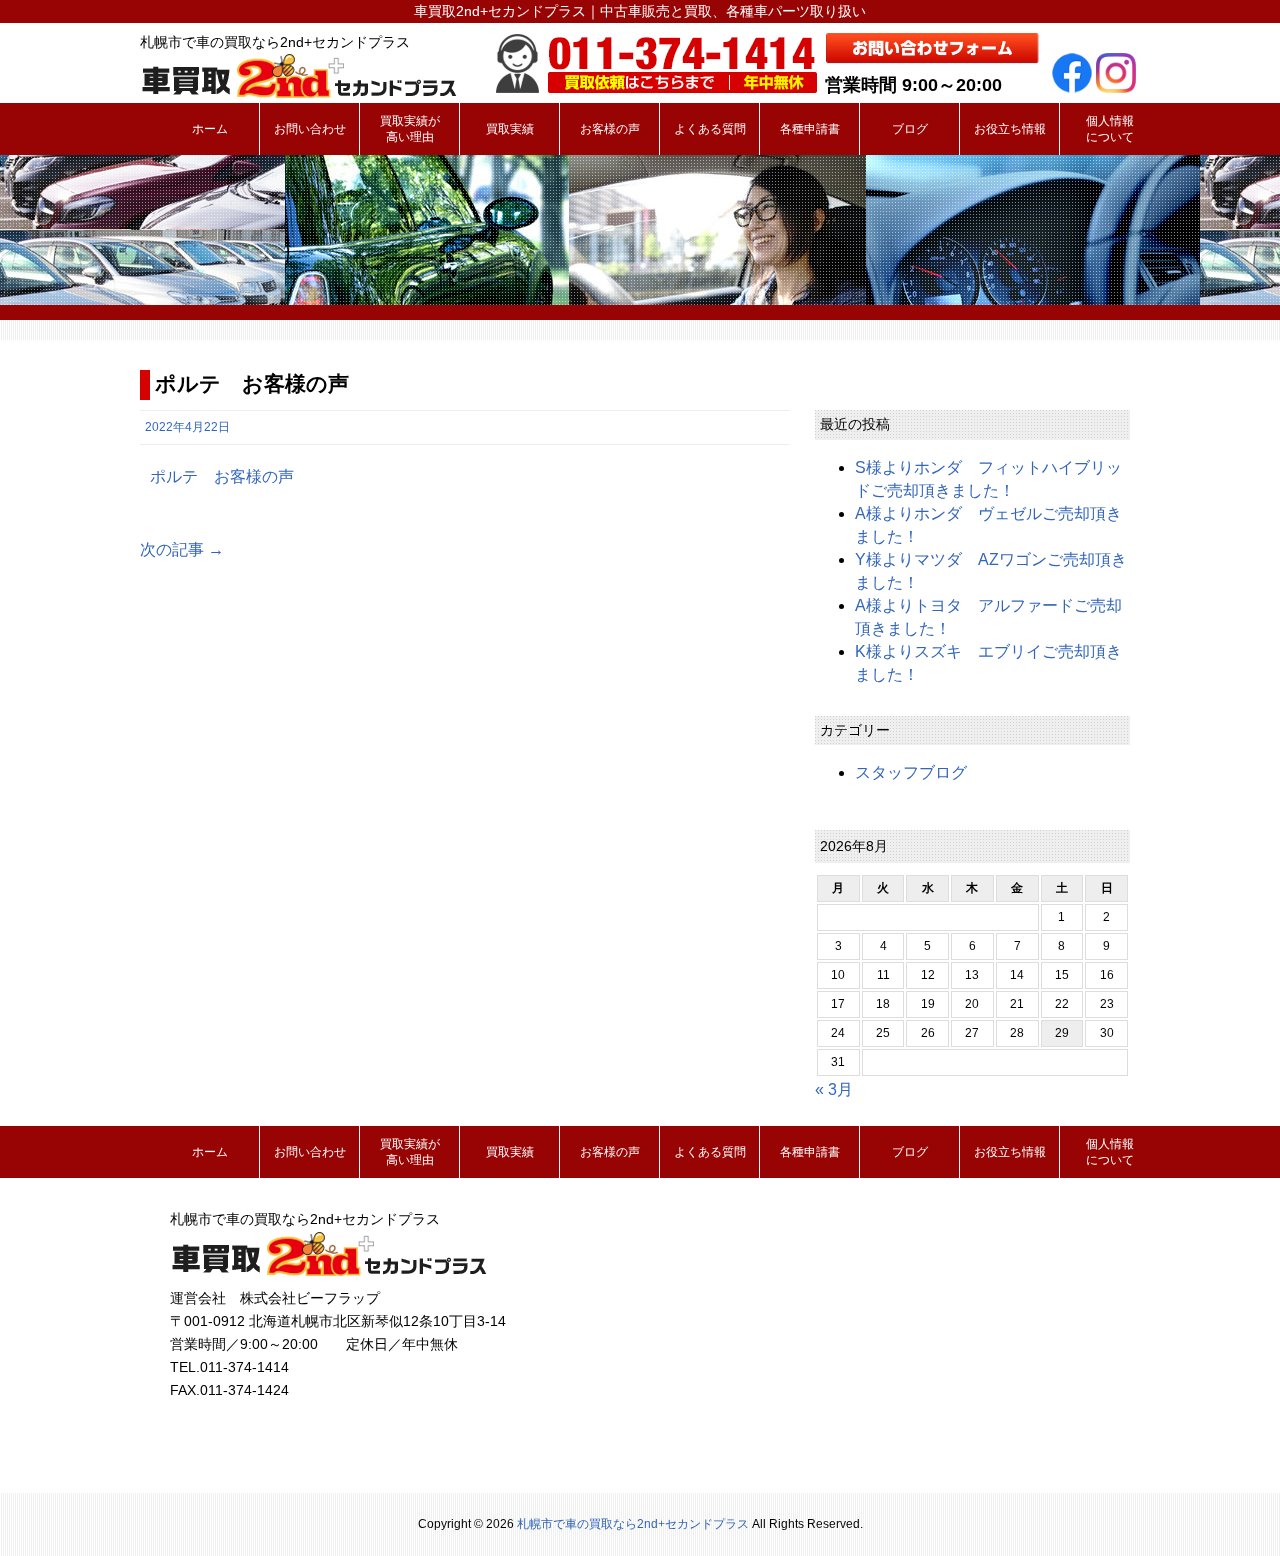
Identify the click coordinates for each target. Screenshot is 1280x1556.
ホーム (210, 129)
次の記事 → (182, 549)
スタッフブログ (911, 772)
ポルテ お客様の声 (222, 476)
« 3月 (834, 1089)
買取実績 (510, 129)
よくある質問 (710, 129)
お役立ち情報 (1010, 129)
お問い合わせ (310, 129)
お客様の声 (610, 129)
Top (1232, 1508)
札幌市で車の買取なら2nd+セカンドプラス (633, 1524)
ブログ (910, 129)
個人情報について (1110, 129)
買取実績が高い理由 (410, 129)
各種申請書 (810, 129)
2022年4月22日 (187, 427)
